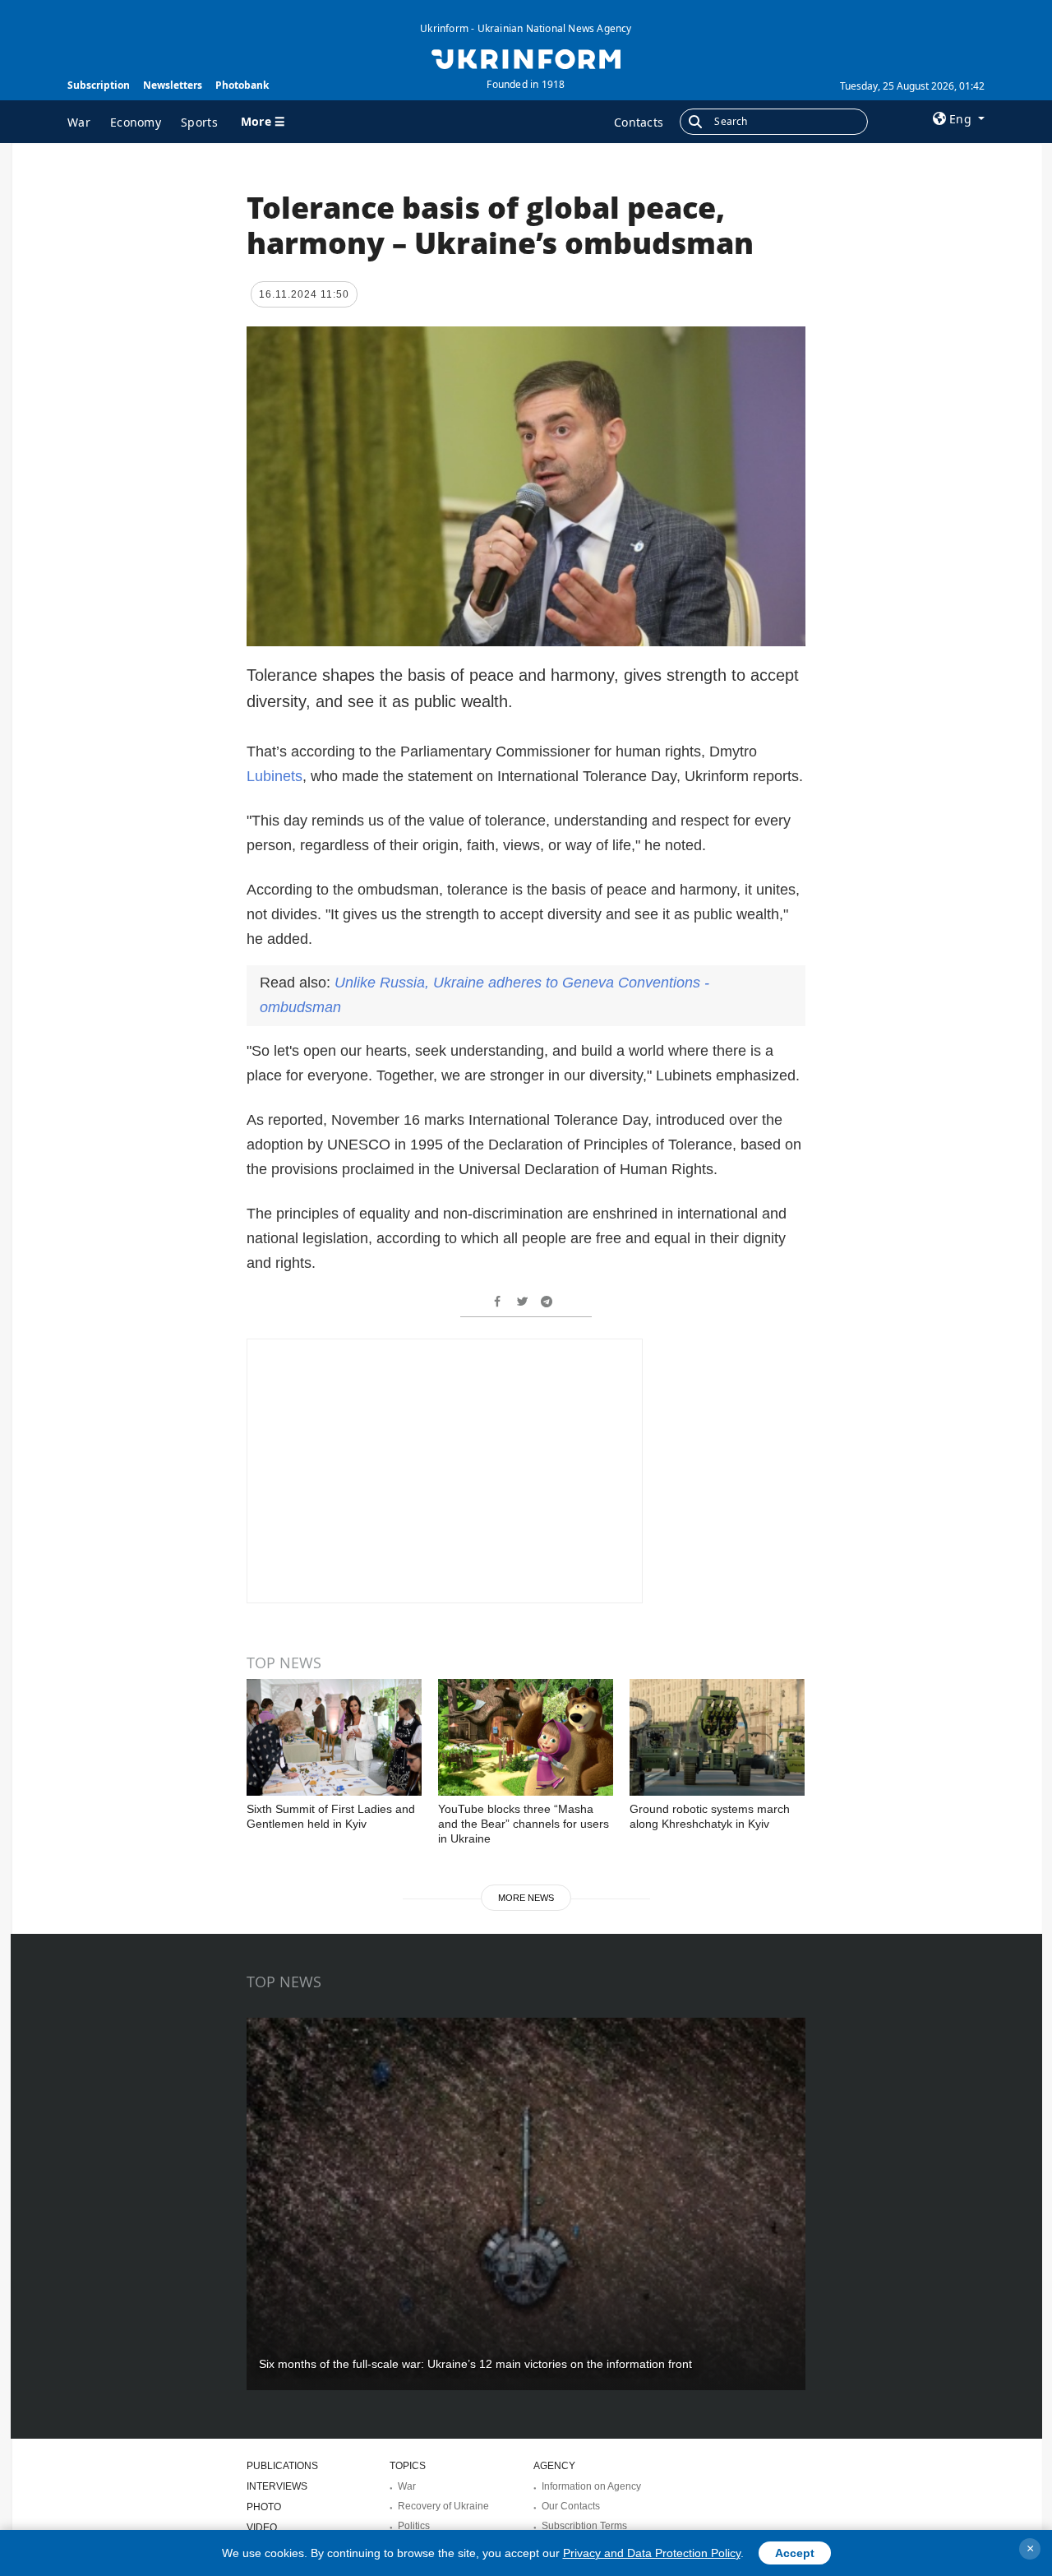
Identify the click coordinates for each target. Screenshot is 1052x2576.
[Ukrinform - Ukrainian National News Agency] (526, 58)
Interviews (277, 2486)
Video (262, 2527)
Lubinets (275, 776)
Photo (264, 2507)
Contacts (639, 122)
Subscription (99, 85)
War (79, 122)
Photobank (242, 85)
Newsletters (173, 85)
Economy (136, 122)
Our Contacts (571, 2506)
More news (526, 1898)
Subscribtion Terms (584, 2526)
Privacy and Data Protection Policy (652, 2553)
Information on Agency (591, 2486)
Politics (414, 2526)
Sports (199, 122)
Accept (795, 2553)
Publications (282, 2466)
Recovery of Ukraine (443, 2506)
